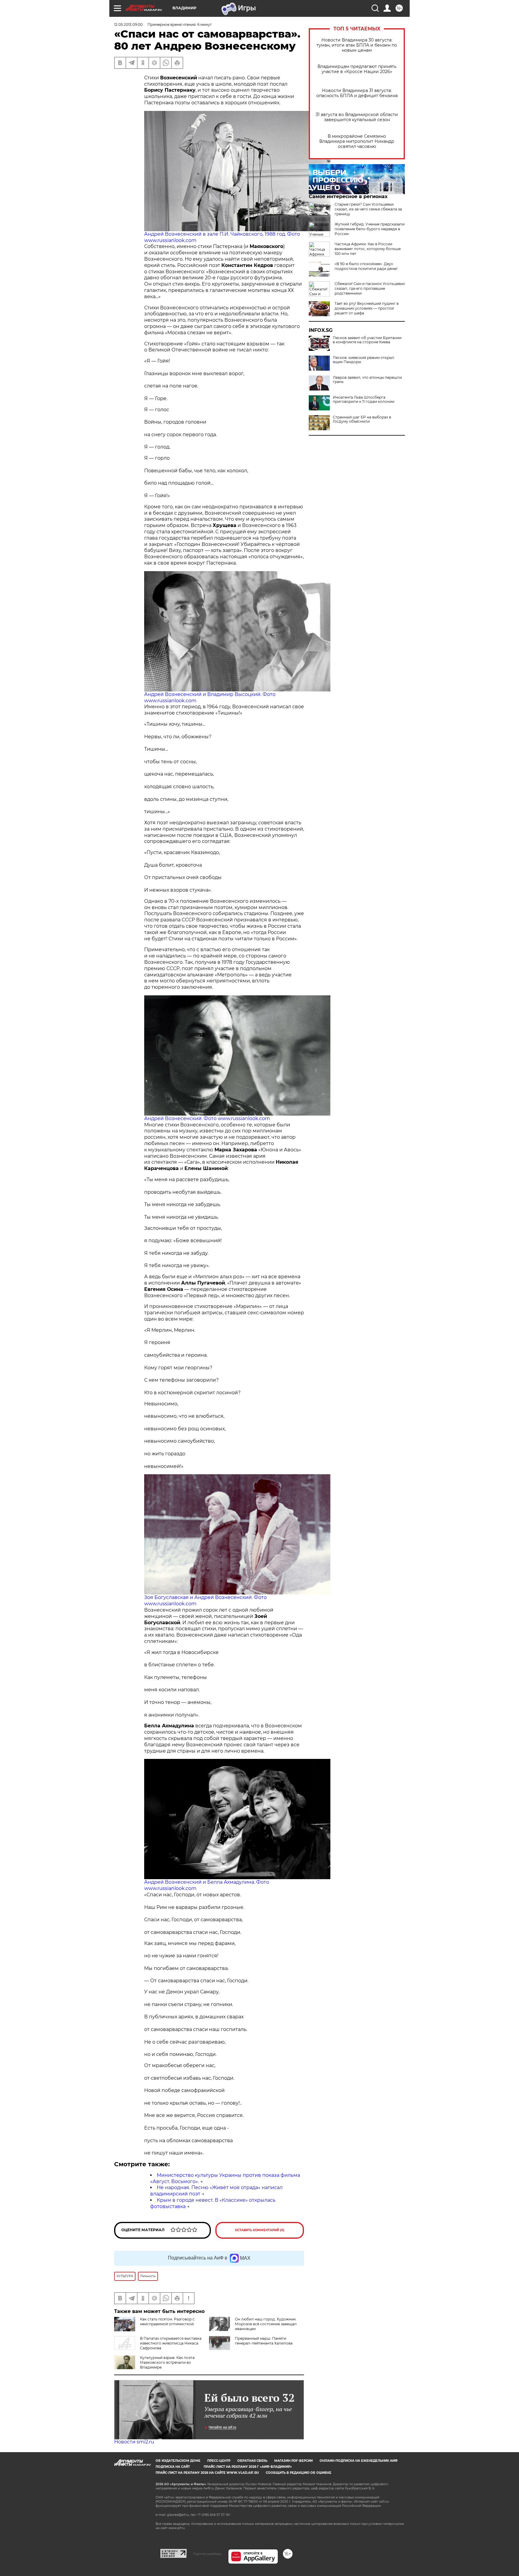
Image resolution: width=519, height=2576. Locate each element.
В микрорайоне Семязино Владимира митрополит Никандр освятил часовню (357, 141)
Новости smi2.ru (134, 2442)
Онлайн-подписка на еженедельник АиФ (359, 2461)
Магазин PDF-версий (293, 2461)
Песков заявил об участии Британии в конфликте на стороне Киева (367, 340)
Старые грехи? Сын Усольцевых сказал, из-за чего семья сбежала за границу (368, 209)
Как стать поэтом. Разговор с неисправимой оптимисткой (167, 2322)
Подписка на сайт (173, 2467)
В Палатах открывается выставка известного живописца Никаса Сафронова (171, 2343)
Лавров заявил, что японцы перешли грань (367, 380)
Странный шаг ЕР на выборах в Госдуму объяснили (362, 419)
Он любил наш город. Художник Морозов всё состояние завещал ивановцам (266, 2324)
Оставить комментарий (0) (260, 2230)
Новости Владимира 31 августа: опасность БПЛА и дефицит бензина (357, 93)
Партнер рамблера (207, 2554)
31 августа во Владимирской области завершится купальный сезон (357, 117)
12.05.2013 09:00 (128, 25)
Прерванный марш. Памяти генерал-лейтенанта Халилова (264, 2341)
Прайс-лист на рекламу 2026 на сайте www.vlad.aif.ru (207, 2473)
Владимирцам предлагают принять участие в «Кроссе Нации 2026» (357, 69)
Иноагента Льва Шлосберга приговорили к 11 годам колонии (364, 400)
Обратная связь (252, 2461)
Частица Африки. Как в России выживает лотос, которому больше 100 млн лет (368, 249)
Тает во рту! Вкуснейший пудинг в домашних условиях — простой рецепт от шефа (367, 308)
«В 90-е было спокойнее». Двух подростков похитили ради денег (366, 266)
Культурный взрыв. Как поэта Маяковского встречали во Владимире (167, 2362)
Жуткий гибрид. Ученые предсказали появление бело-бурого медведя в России (370, 229)
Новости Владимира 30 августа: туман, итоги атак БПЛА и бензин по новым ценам (357, 45)
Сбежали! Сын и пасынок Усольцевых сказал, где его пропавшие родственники (370, 288)
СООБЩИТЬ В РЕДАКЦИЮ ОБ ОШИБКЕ (299, 2473)
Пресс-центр (219, 2461)
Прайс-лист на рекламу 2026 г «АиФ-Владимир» (248, 2467)
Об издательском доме (178, 2461)
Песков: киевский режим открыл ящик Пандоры (364, 360)
